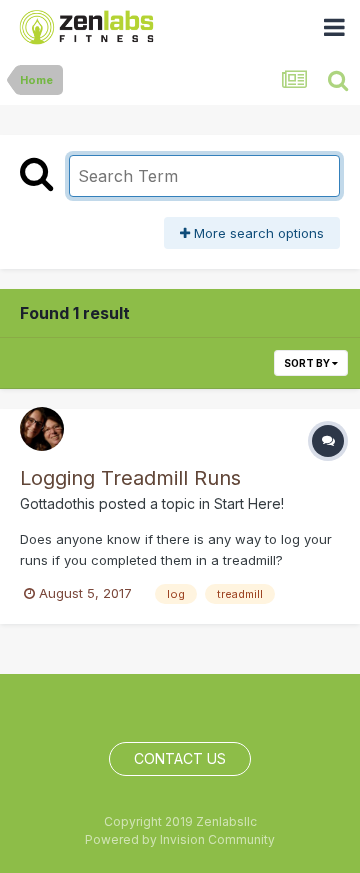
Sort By (308, 363)
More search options (257, 233)
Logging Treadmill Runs (130, 478)
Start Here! (249, 503)
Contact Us (180, 758)
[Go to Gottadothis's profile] (42, 429)
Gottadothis (57, 503)
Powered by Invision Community (180, 839)
